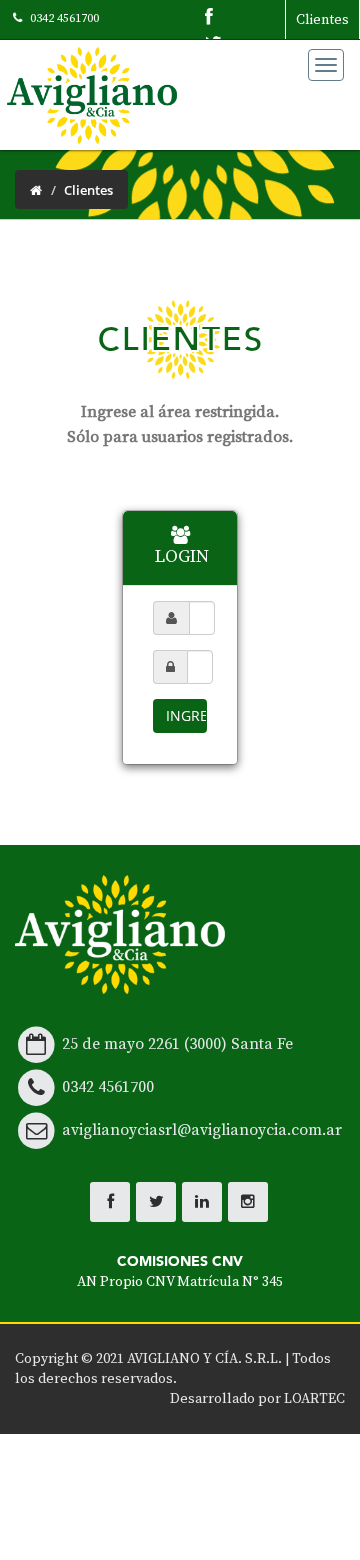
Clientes (322, 20)
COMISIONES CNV (180, 1271)
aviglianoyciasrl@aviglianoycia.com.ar (202, 1130)
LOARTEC (314, 1399)
